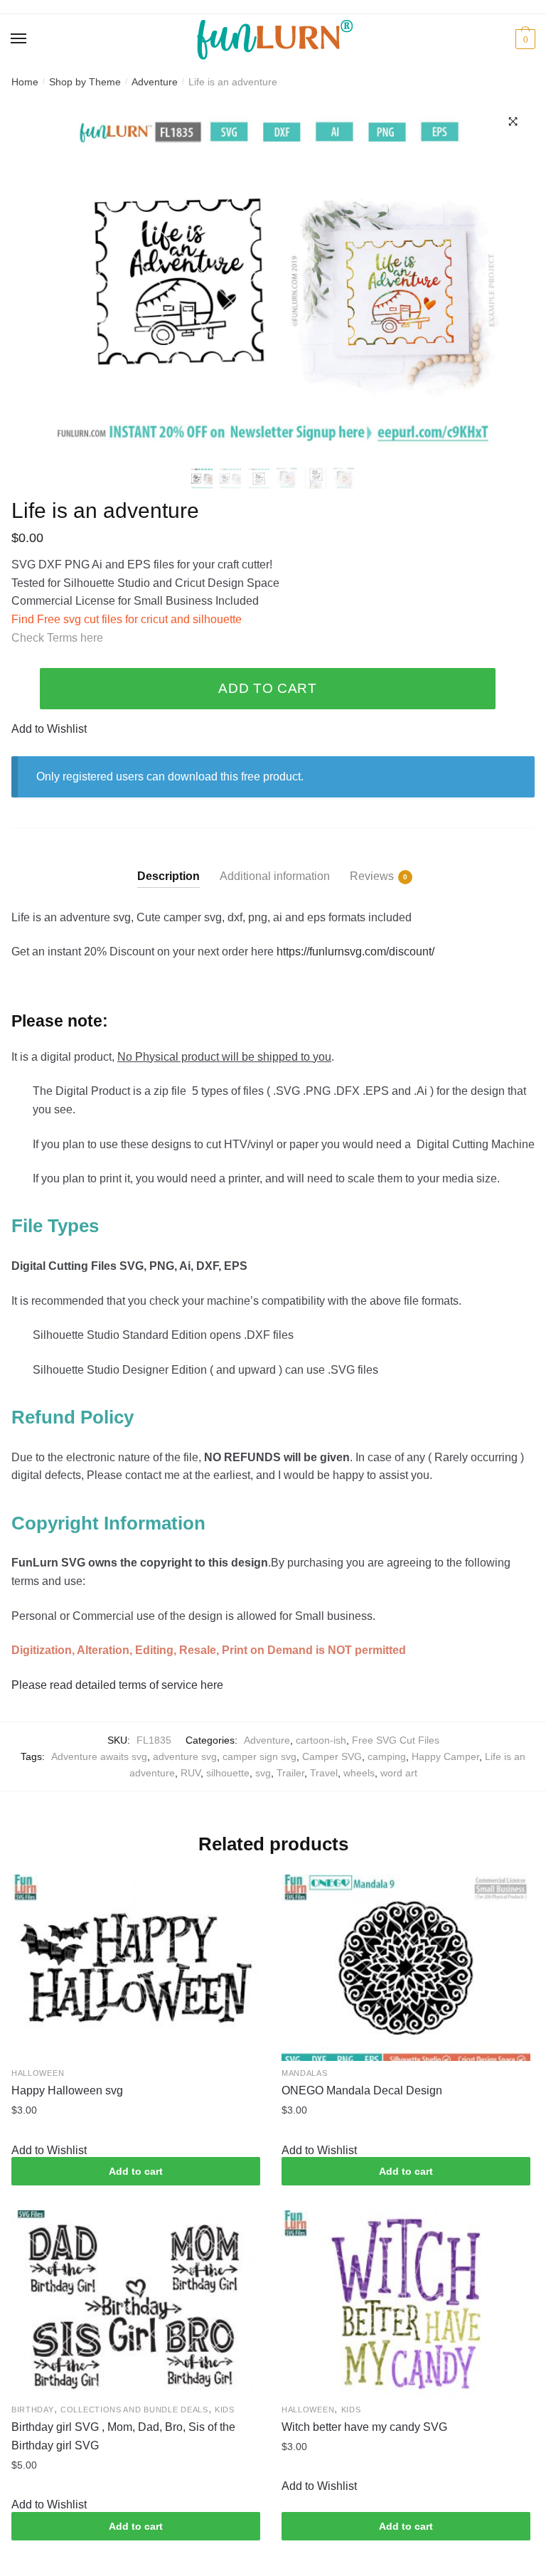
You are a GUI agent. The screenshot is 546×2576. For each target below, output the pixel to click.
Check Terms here (57, 638)
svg (263, 1773)
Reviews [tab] (372, 876)
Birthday (33, 2410)
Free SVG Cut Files (396, 1740)
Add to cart (268, 688)
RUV (191, 1773)
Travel (324, 1773)
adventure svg (185, 1756)
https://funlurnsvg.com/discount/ (355, 952)
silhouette (228, 1773)
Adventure (155, 82)
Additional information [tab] (275, 876)
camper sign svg (259, 1756)
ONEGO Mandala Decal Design (362, 2090)
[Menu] (19, 39)
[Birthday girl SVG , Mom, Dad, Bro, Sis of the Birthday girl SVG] (136, 2304)
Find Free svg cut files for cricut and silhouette (127, 619)
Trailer (290, 1773)
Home (25, 82)
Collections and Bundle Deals (134, 2410)
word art (399, 1773)
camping (387, 1756)
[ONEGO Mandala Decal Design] (406, 1968)
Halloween (38, 2073)
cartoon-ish (321, 1740)
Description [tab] (168, 876)
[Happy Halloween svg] (136, 1968)
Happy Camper (445, 1756)
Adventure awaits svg (99, 1756)
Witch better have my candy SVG (364, 2427)
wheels (359, 1773)
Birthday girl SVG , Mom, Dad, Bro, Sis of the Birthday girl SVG (123, 2436)
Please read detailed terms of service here (119, 1685)
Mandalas (305, 2073)
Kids (225, 2410)
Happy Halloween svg (67, 2090)
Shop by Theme (85, 82)
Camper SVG (332, 1756)
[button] (513, 122)
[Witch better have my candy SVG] (406, 2304)
